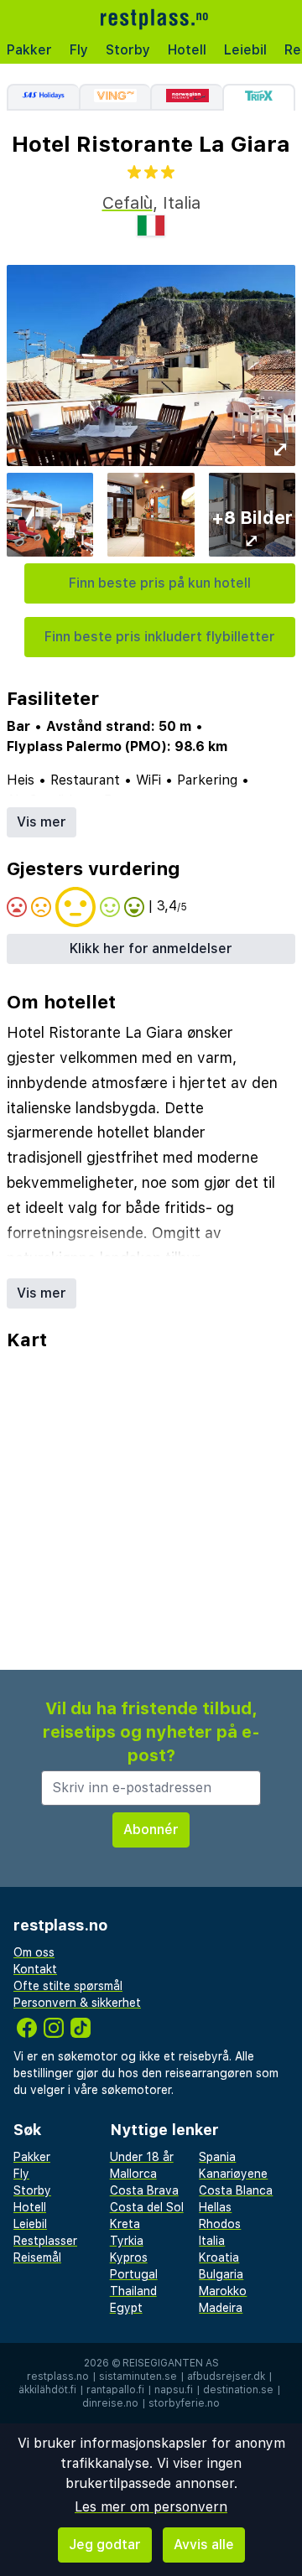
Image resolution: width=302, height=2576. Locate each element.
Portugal (134, 2274)
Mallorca (133, 2174)
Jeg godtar (105, 2545)
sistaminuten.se (138, 2376)
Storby (128, 50)
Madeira (221, 2308)
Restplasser (45, 2241)
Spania (217, 2157)
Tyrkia (127, 2241)
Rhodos (220, 2224)
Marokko (223, 2291)
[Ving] (115, 97)
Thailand (133, 2291)
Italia (212, 2241)
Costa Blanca (236, 2190)
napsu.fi (174, 2390)
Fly (79, 50)
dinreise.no (110, 2403)
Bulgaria (221, 2274)
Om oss (34, 1952)
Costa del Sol (147, 2207)
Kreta (125, 2224)
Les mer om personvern (151, 2507)
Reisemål (37, 2257)
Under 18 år (142, 2157)
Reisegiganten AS (171, 2363)
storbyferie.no (184, 2403)
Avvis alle (204, 2545)
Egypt (126, 2308)
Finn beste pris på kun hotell (160, 583)
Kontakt (35, 1969)
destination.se (238, 2390)
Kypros (129, 2257)
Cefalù (128, 203)
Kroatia (219, 2257)
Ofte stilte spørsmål (68, 1986)
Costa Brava (144, 2190)
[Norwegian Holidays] (186, 97)
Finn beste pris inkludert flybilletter (160, 637)
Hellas (215, 2207)
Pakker (29, 50)
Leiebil (245, 50)
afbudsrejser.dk (226, 2376)
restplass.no (58, 2376)
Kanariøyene (233, 2174)
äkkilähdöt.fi (47, 2390)
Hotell (187, 50)
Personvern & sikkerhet (77, 2003)
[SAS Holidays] (43, 97)
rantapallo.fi (115, 2390)
